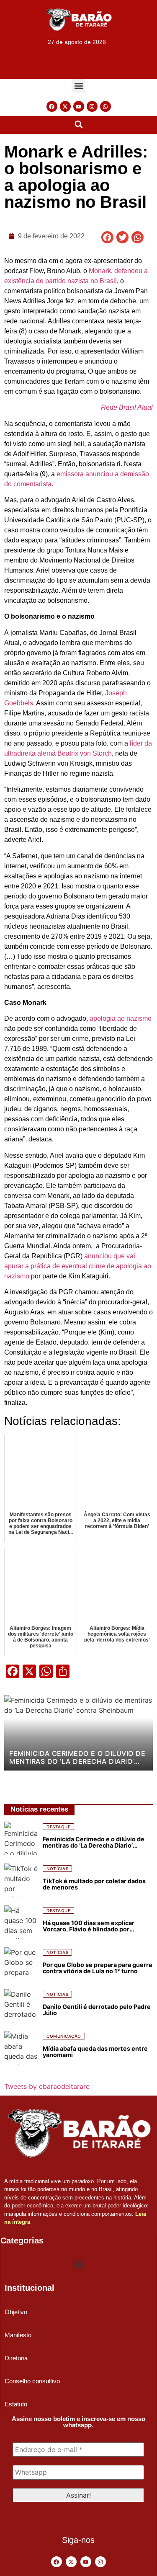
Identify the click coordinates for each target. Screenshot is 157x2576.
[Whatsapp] (106, 106)
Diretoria (16, 2358)
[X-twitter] (65, 106)
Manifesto (18, 2335)
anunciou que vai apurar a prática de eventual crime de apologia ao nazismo (78, 1266)
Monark (100, 271)
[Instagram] (92, 106)
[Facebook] (52, 106)
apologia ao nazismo (121, 1018)
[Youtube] (79, 106)
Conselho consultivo (32, 2381)
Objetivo (16, 2312)
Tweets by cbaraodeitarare (47, 2086)
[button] (78, 86)
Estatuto (16, 2404)
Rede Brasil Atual (127, 407)
